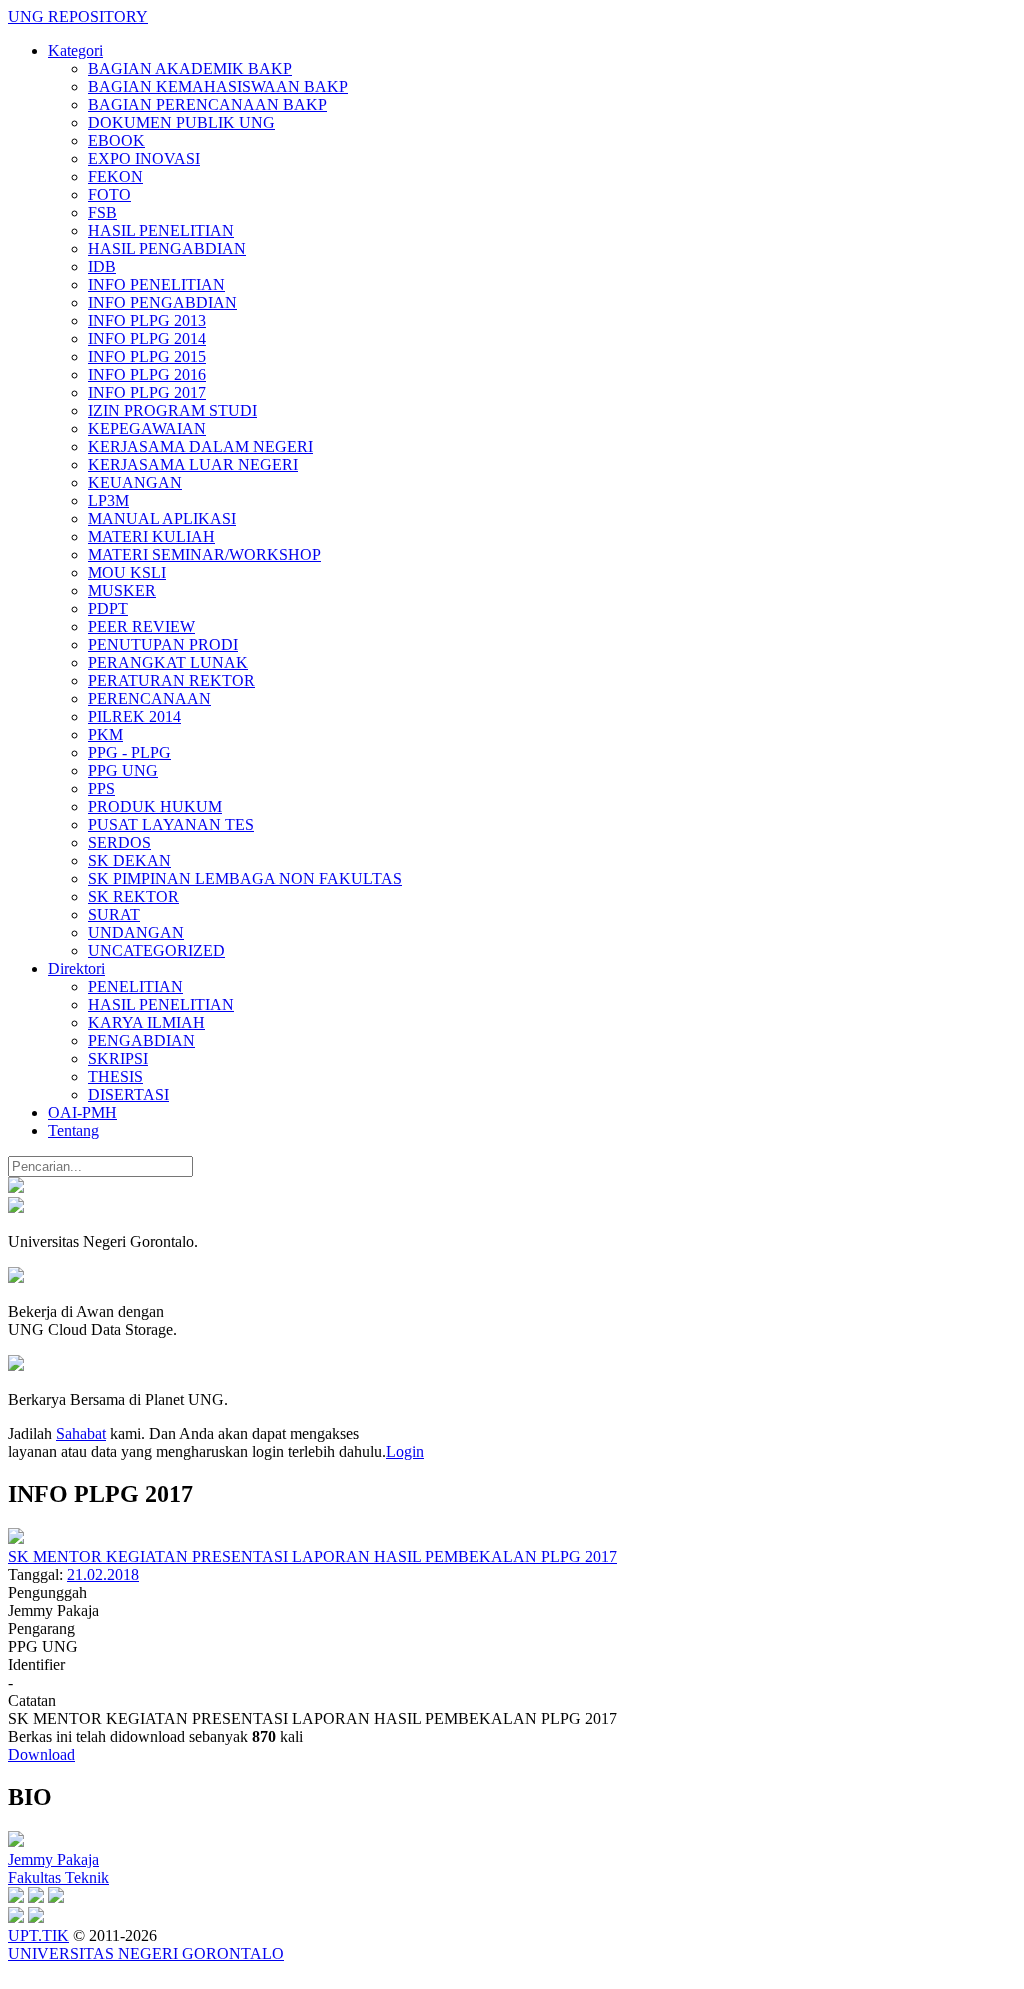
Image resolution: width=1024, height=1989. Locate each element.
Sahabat (81, 1433)
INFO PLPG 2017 (147, 392)
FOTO (109, 194)
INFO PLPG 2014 (147, 338)
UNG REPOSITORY (78, 16)
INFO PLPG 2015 (147, 356)
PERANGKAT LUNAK (168, 662)
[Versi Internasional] (16, 1187)
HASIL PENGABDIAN (167, 248)
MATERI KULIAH (151, 536)
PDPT (108, 608)
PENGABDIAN (141, 1040)
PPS (101, 788)
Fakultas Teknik (58, 1877)
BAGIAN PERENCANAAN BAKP (207, 104)
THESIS (115, 1076)
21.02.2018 (103, 1574)
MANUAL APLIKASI (162, 518)
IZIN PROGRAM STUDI (172, 410)
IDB (102, 266)
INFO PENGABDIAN (162, 302)
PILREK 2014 (134, 716)
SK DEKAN (129, 860)
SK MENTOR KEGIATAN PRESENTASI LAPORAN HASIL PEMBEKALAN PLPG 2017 (312, 1556)
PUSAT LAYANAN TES (171, 824)
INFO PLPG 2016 (147, 374)
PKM (105, 734)
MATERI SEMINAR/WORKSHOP (204, 554)
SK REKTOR (133, 896)
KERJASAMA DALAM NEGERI (200, 446)
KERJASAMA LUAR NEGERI (193, 464)
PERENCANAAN (149, 698)
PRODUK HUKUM (155, 806)
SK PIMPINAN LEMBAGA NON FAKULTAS (245, 878)
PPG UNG (123, 770)
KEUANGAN (135, 482)
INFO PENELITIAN (156, 284)
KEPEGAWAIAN (147, 428)
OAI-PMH (82, 1112)
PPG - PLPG (129, 752)
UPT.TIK (38, 1935)
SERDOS (119, 842)
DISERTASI (128, 1094)
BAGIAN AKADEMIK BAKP (190, 68)
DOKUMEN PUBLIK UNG (181, 122)
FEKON (115, 176)
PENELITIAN (135, 986)
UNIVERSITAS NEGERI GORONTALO (146, 1953)
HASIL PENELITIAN (161, 230)
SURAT (114, 914)
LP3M (108, 500)
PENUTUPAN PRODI (163, 644)
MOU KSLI (127, 572)
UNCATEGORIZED (156, 950)
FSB (102, 212)
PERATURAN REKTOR (171, 680)
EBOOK (116, 140)
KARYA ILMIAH (146, 1022)
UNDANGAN (136, 932)
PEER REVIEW (141, 626)
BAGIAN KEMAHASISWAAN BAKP (218, 86)
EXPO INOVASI (144, 158)
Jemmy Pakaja (53, 1859)
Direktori (76, 968)
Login (405, 1451)
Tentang (73, 1130)
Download (41, 1754)
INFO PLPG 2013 (147, 320)
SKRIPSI (118, 1058)
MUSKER (122, 590)
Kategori (75, 50)
